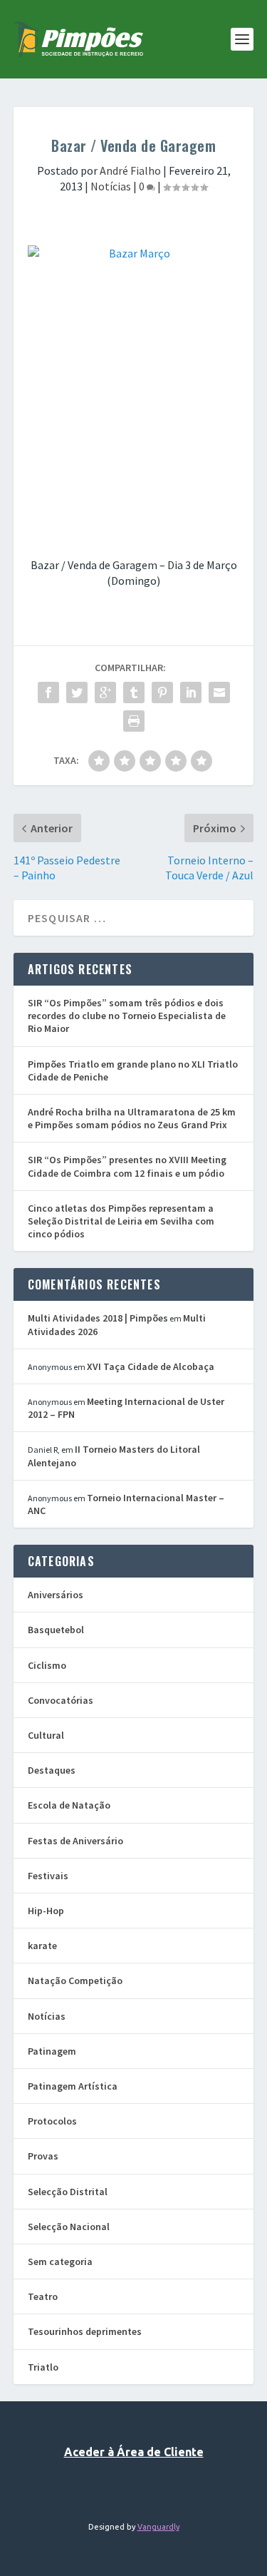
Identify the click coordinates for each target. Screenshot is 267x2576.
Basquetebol (56, 1630)
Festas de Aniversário (75, 1841)
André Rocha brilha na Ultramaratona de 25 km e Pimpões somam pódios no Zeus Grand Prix (132, 1118)
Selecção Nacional (69, 2227)
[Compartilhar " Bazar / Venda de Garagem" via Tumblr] (134, 692)
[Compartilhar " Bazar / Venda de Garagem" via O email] (219, 692)
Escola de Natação (69, 1805)
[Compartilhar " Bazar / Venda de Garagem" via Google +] (105, 692)
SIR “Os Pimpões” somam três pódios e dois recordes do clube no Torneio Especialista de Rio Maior (127, 1016)
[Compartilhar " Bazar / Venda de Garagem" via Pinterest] (162, 692)
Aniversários (56, 1595)
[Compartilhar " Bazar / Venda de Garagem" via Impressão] (134, 721)
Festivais (48, 1876)
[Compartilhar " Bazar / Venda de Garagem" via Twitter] (77, 692)
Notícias (111, 186)
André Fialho (130, 170)
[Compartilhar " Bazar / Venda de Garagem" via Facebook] (48, 692)
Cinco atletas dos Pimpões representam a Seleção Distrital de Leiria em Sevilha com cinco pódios (121, 1221)
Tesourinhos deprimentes (85, 2331)
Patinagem (52, 2051)
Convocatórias (61, 1700)
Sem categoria (60, 2261)
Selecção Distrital (68, 2192)
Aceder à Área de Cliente (134, 2452)
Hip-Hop (46, 1911)
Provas (43, 2156)
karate (42, 1946)
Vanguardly (158, 2527)
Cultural (46, 1735)
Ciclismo (47, 1665)
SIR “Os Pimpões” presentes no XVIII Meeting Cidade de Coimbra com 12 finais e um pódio (127, 1166)
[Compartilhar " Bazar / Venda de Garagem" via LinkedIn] (191, 692)
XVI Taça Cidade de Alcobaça (151, 1366)
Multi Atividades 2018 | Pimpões (98, 1318)
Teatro (43, 2296)
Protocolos (52, 2121)
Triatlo (43, 2367)
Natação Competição (75, 1980)
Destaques (52, 1770)
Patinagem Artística (73, 2086)
